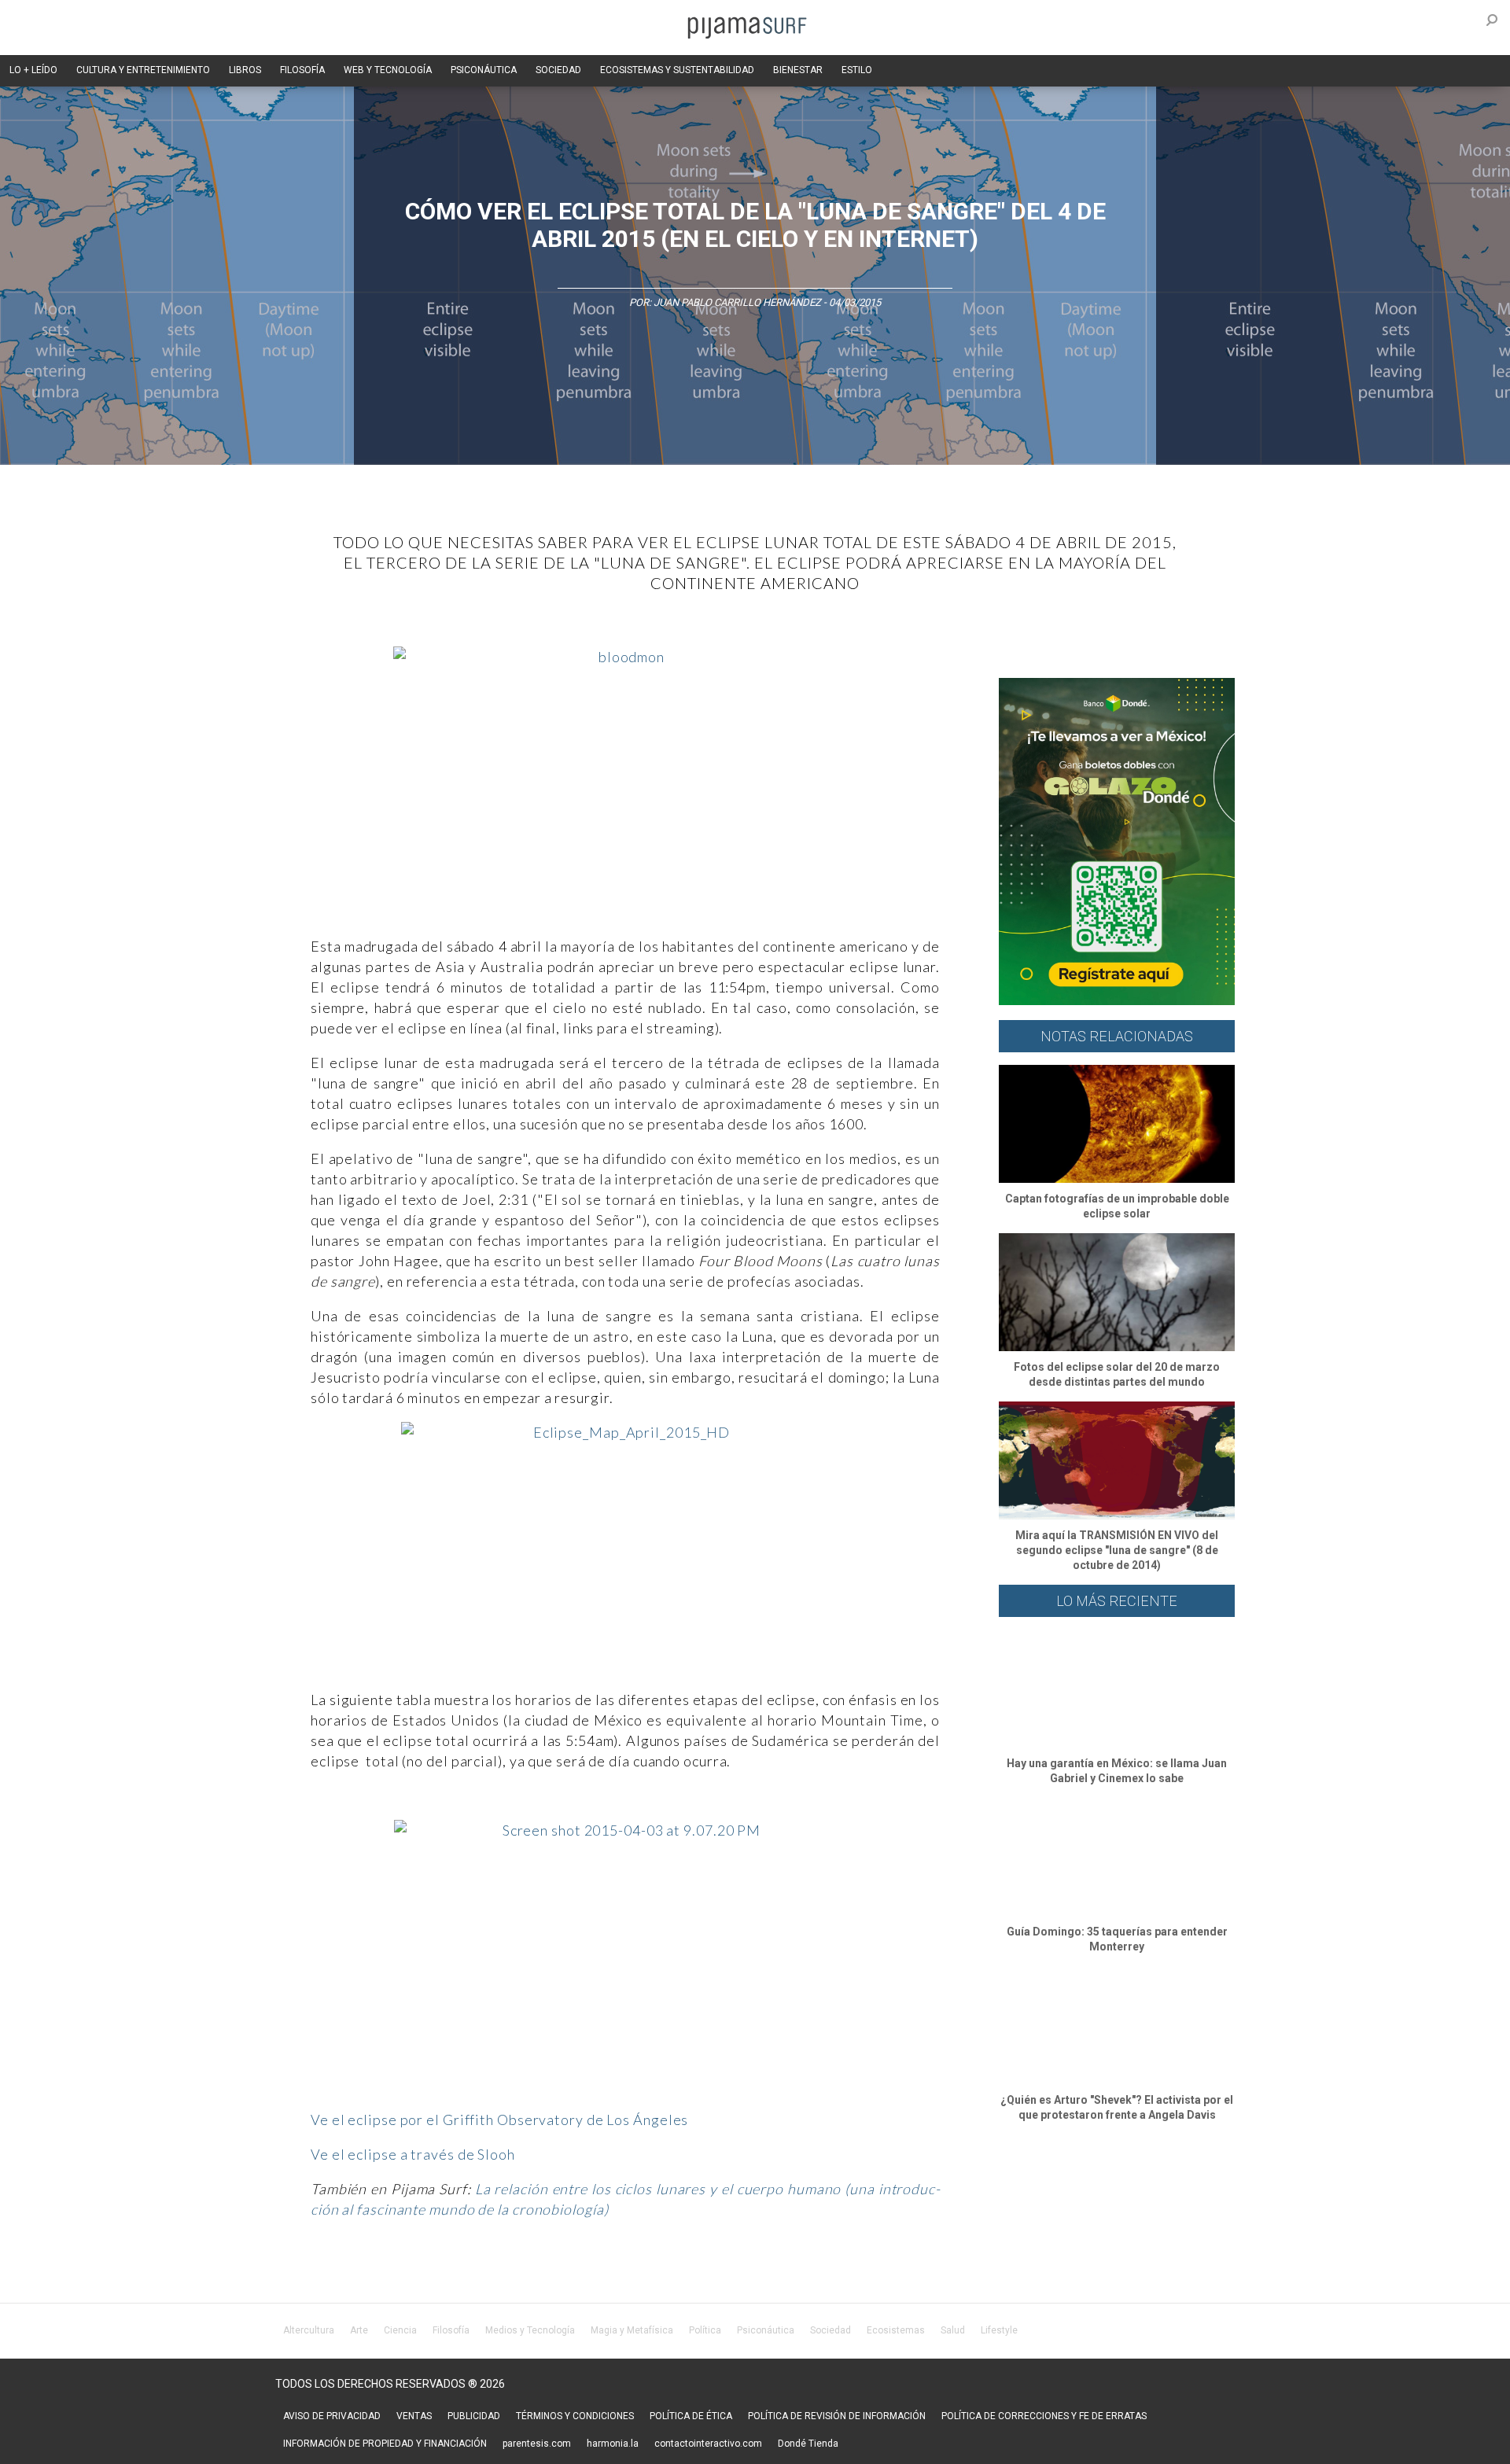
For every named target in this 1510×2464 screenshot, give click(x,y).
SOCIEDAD (558, 70)
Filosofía (451, 2330)
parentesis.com (537, 2444)
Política (705, 2330)
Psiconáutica (766, 2330)
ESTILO (857, 70)
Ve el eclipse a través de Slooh (413, 2154)
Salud (953, 2330)
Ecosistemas (896, 2330)
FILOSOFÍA (302, 70)
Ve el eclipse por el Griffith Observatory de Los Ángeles (499, 2120)
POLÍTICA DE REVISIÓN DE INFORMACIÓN (837, 2416)
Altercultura (309, 2330)
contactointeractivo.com (708, 2444)
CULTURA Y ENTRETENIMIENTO (143, 70)
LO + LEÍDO (33, 70)
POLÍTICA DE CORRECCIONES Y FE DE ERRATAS (1044, 2416)
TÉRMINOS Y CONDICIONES (575, 2416)
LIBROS (245, 70)
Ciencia (400, 2330)
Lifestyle (999, 2330)
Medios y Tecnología (530, 2330)
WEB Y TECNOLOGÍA (388, 70)
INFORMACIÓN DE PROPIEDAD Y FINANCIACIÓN (385, 2444)
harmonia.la (613, 2444)
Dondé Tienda (808, 2444)
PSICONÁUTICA (484, 70)
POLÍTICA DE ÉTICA (691, 2416)
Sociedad (830, 2330)
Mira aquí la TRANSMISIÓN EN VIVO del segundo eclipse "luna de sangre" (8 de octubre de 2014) (1117, 1550)
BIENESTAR (798, 70)
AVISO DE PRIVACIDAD (332, 2416)
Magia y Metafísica (632, 2330)
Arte (359, 2330)
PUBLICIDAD (474, 2416)
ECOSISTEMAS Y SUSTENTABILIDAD (677, 70)
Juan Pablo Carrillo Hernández (737, 302)
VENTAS (414, 2416)
